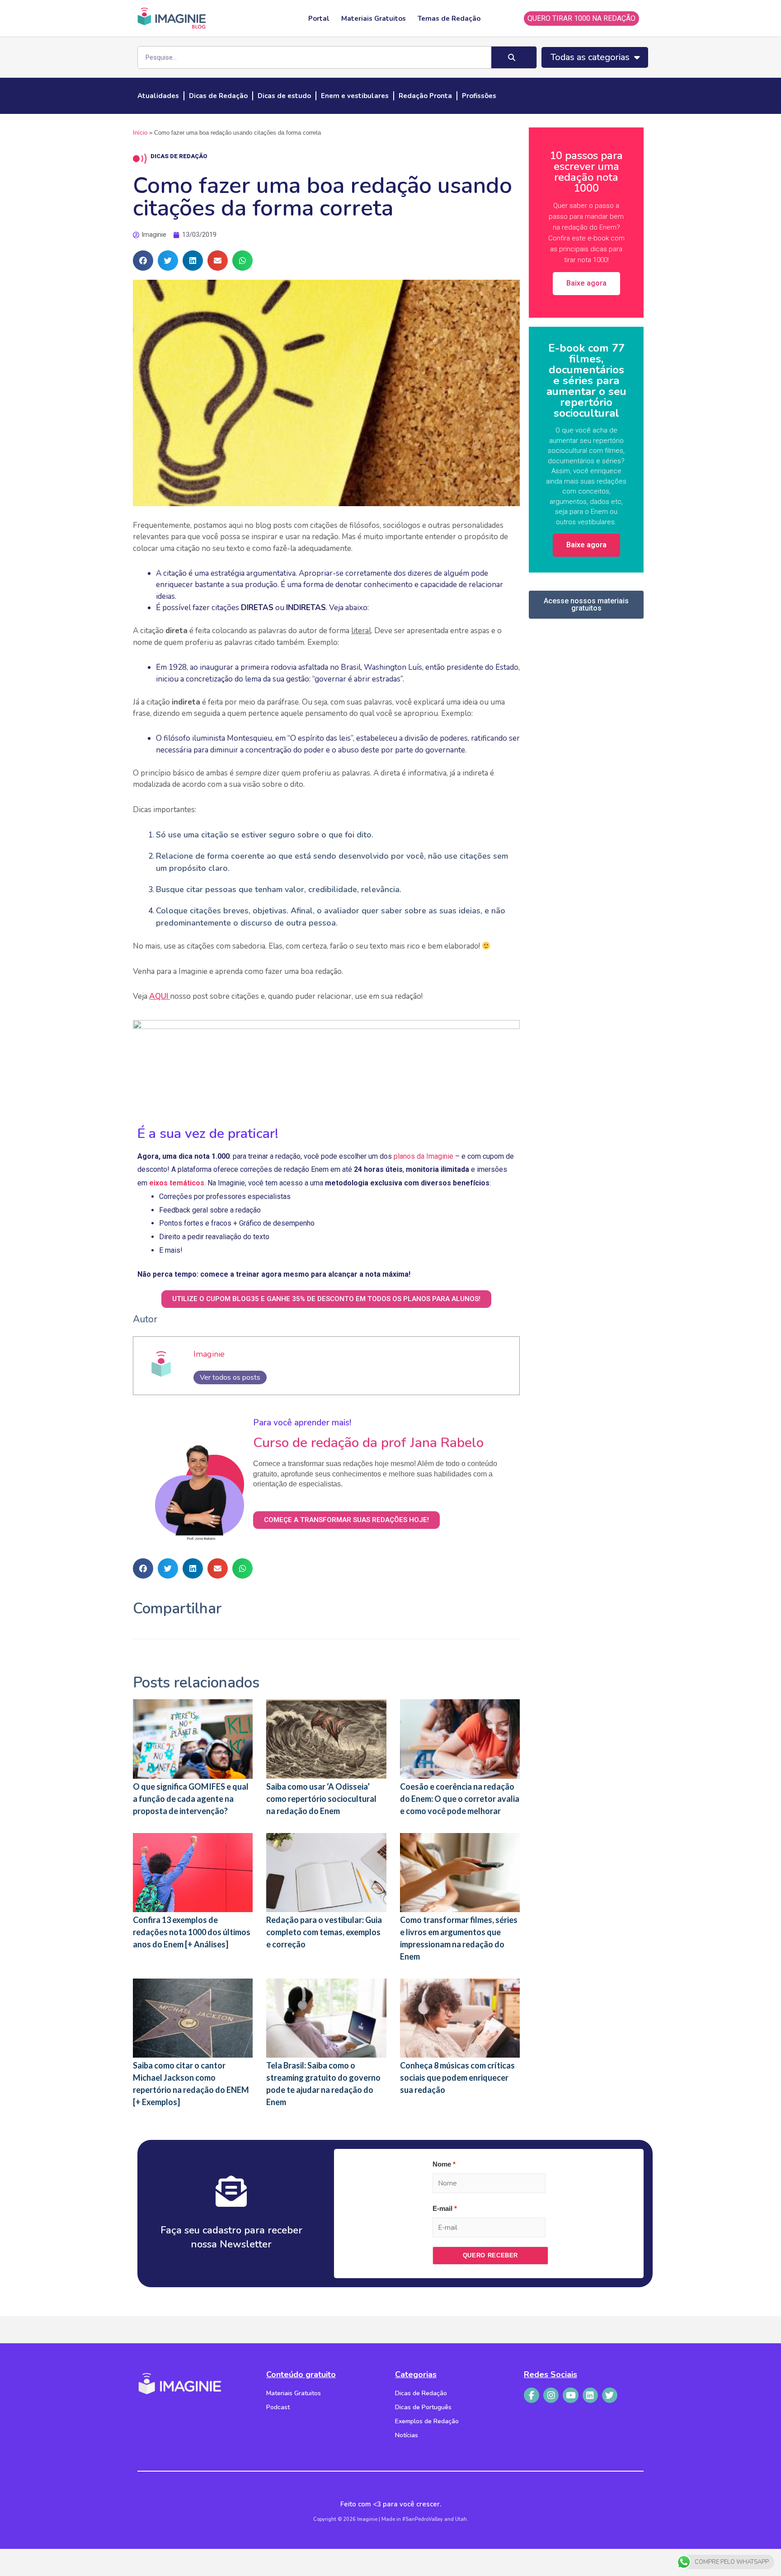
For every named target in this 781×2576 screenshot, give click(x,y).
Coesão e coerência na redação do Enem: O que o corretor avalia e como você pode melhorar (460, 1799)
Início (140, 133)
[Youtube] (570, 2395)
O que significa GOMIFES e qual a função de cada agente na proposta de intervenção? (191, 1799)
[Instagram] (551, 2395)
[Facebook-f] (532, 2395)
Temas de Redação (449, 19)
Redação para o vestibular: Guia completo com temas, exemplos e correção (324, 1932)
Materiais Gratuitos (374, 19)
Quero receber (490, 2255)
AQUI (160, 996)
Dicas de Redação (218, 96)
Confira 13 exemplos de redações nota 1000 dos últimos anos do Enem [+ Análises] (192, 1932)
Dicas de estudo (284, 96)
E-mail (442, 2208)
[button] (143, 261)
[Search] (514, 57)
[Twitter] (610, 2395)
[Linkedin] (590, 2395)
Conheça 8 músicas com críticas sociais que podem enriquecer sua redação (457, 2078)
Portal (319, 19)
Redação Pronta (425, 96)
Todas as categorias (590, 57)
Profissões (479, 96)
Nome (442, 2164)
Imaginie (209, 1354)
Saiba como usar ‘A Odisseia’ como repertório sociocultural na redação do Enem (321, 1799)
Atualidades (158, 96)
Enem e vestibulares (355, 96)
